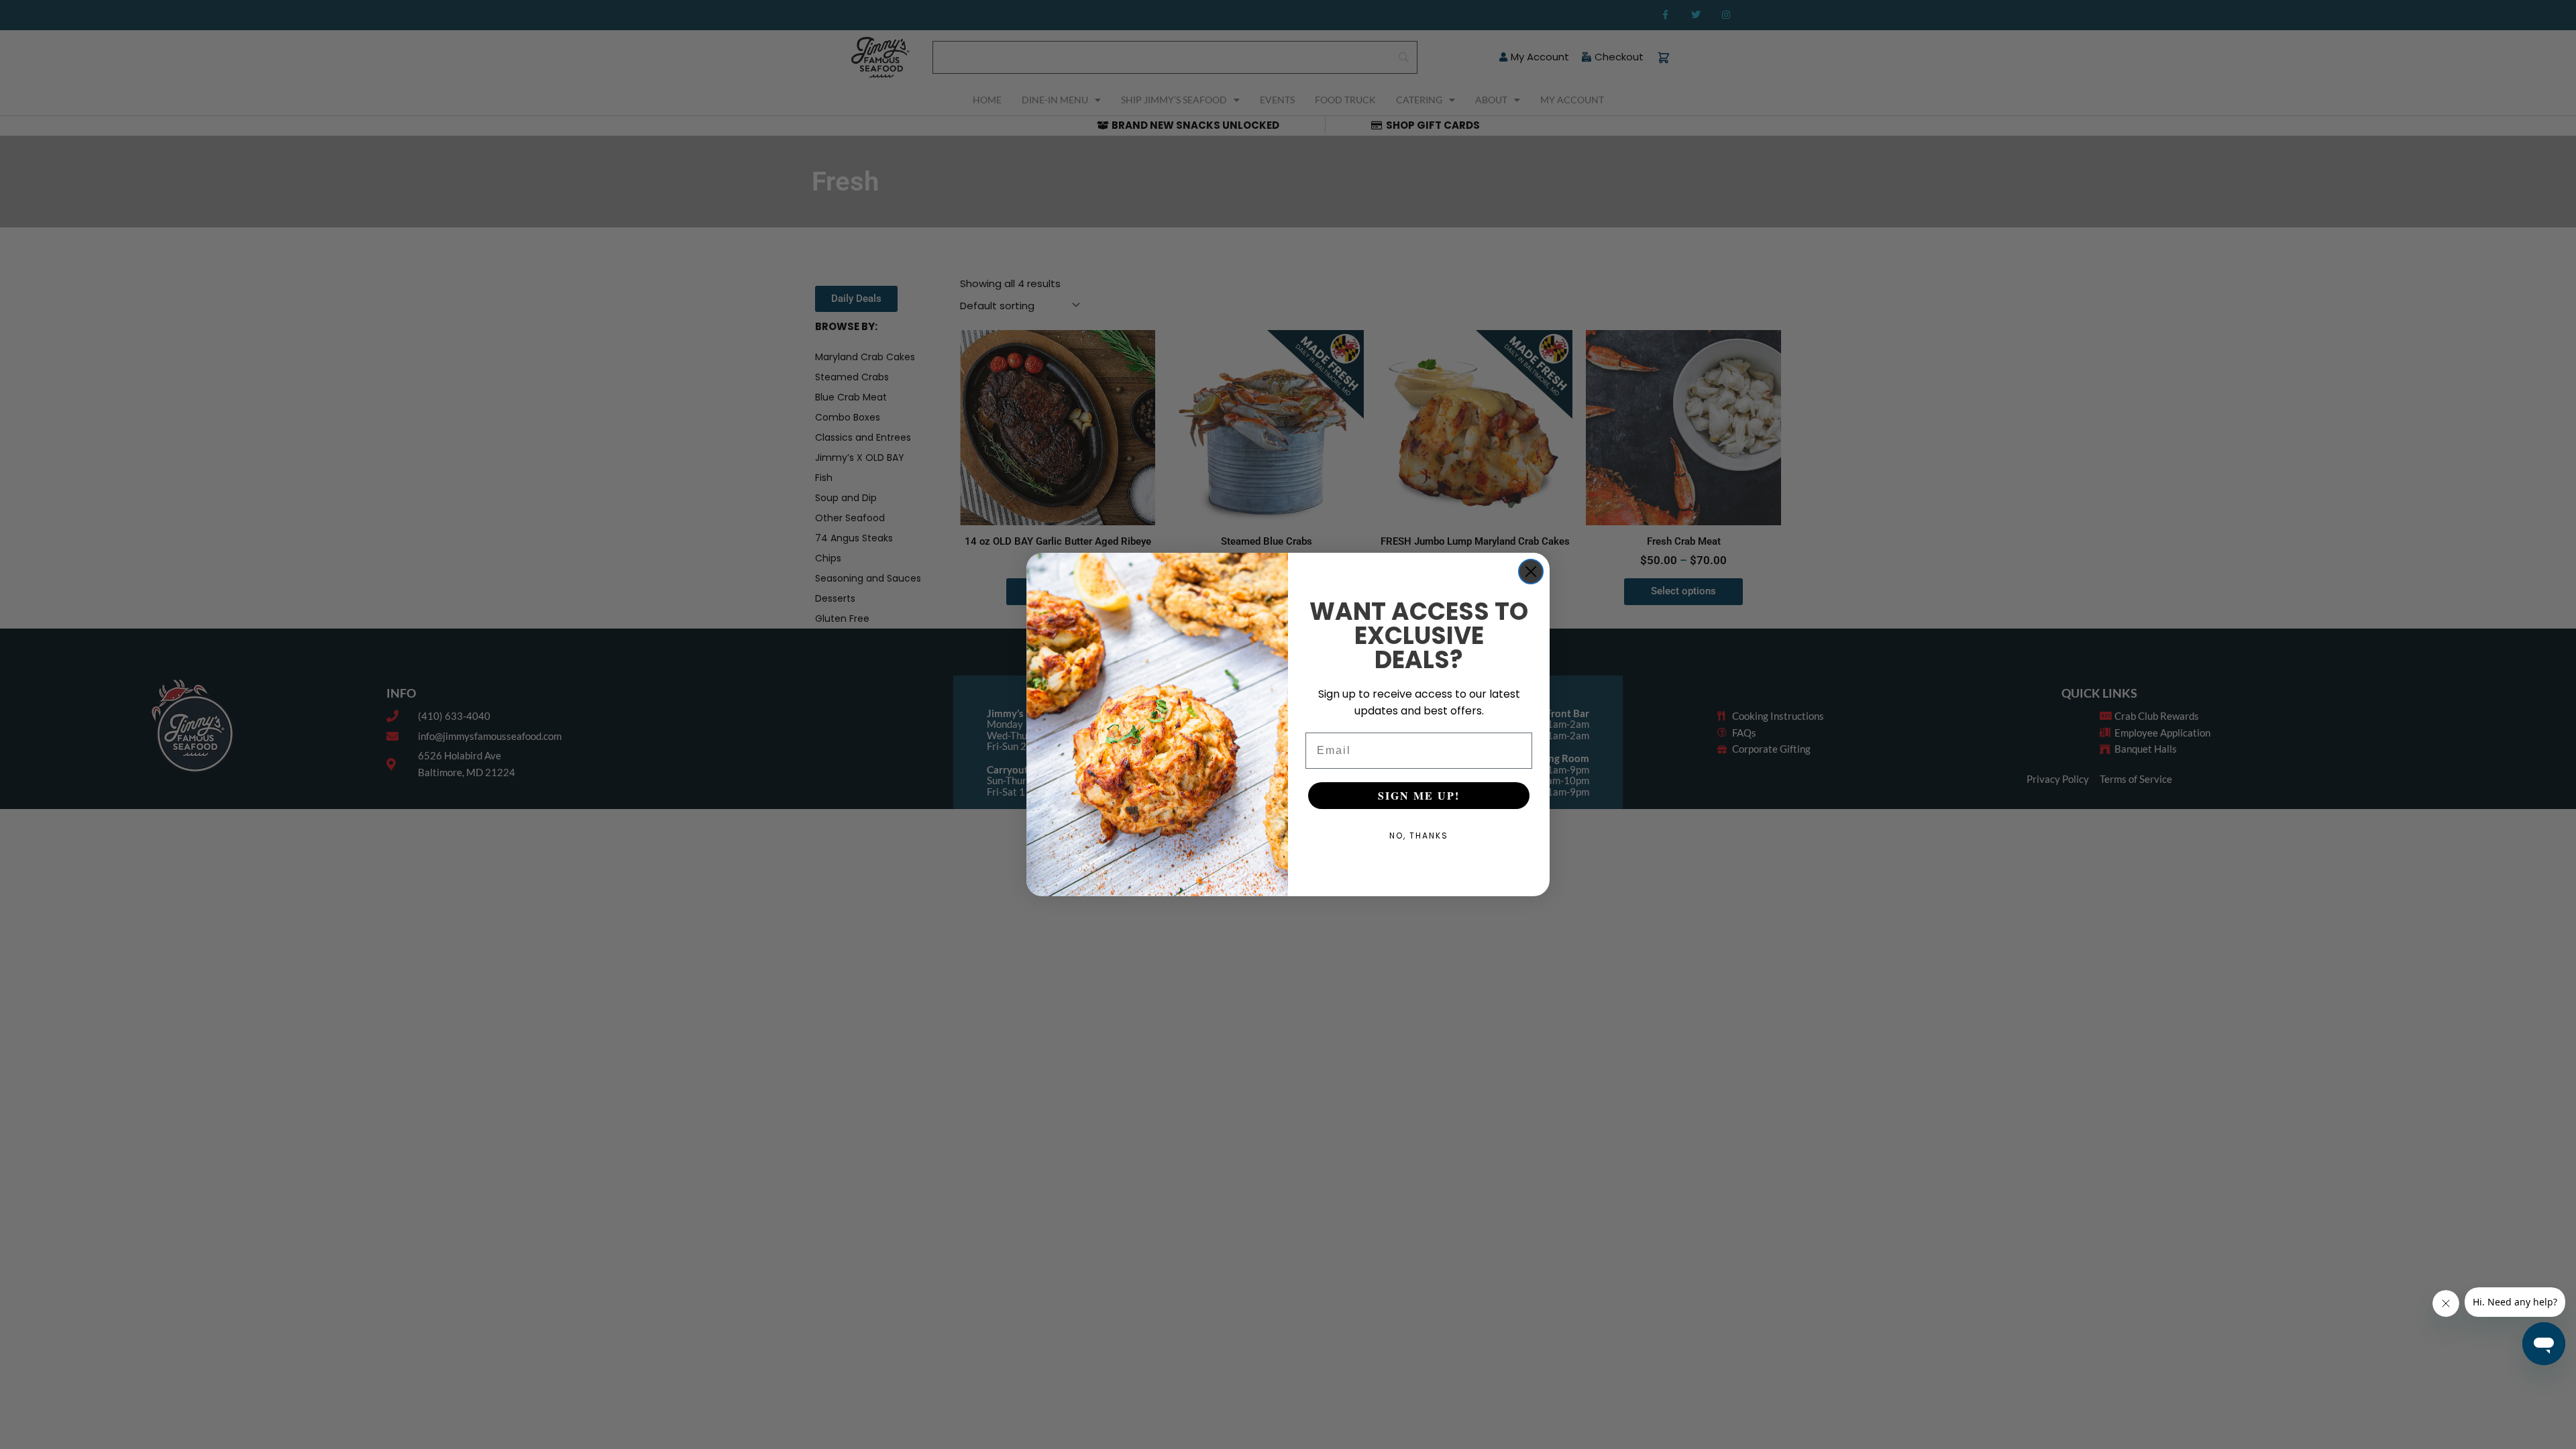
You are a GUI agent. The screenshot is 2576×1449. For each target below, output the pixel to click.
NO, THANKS (1419, 836)
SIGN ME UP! (1419, 795)
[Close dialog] (1531, 572)
